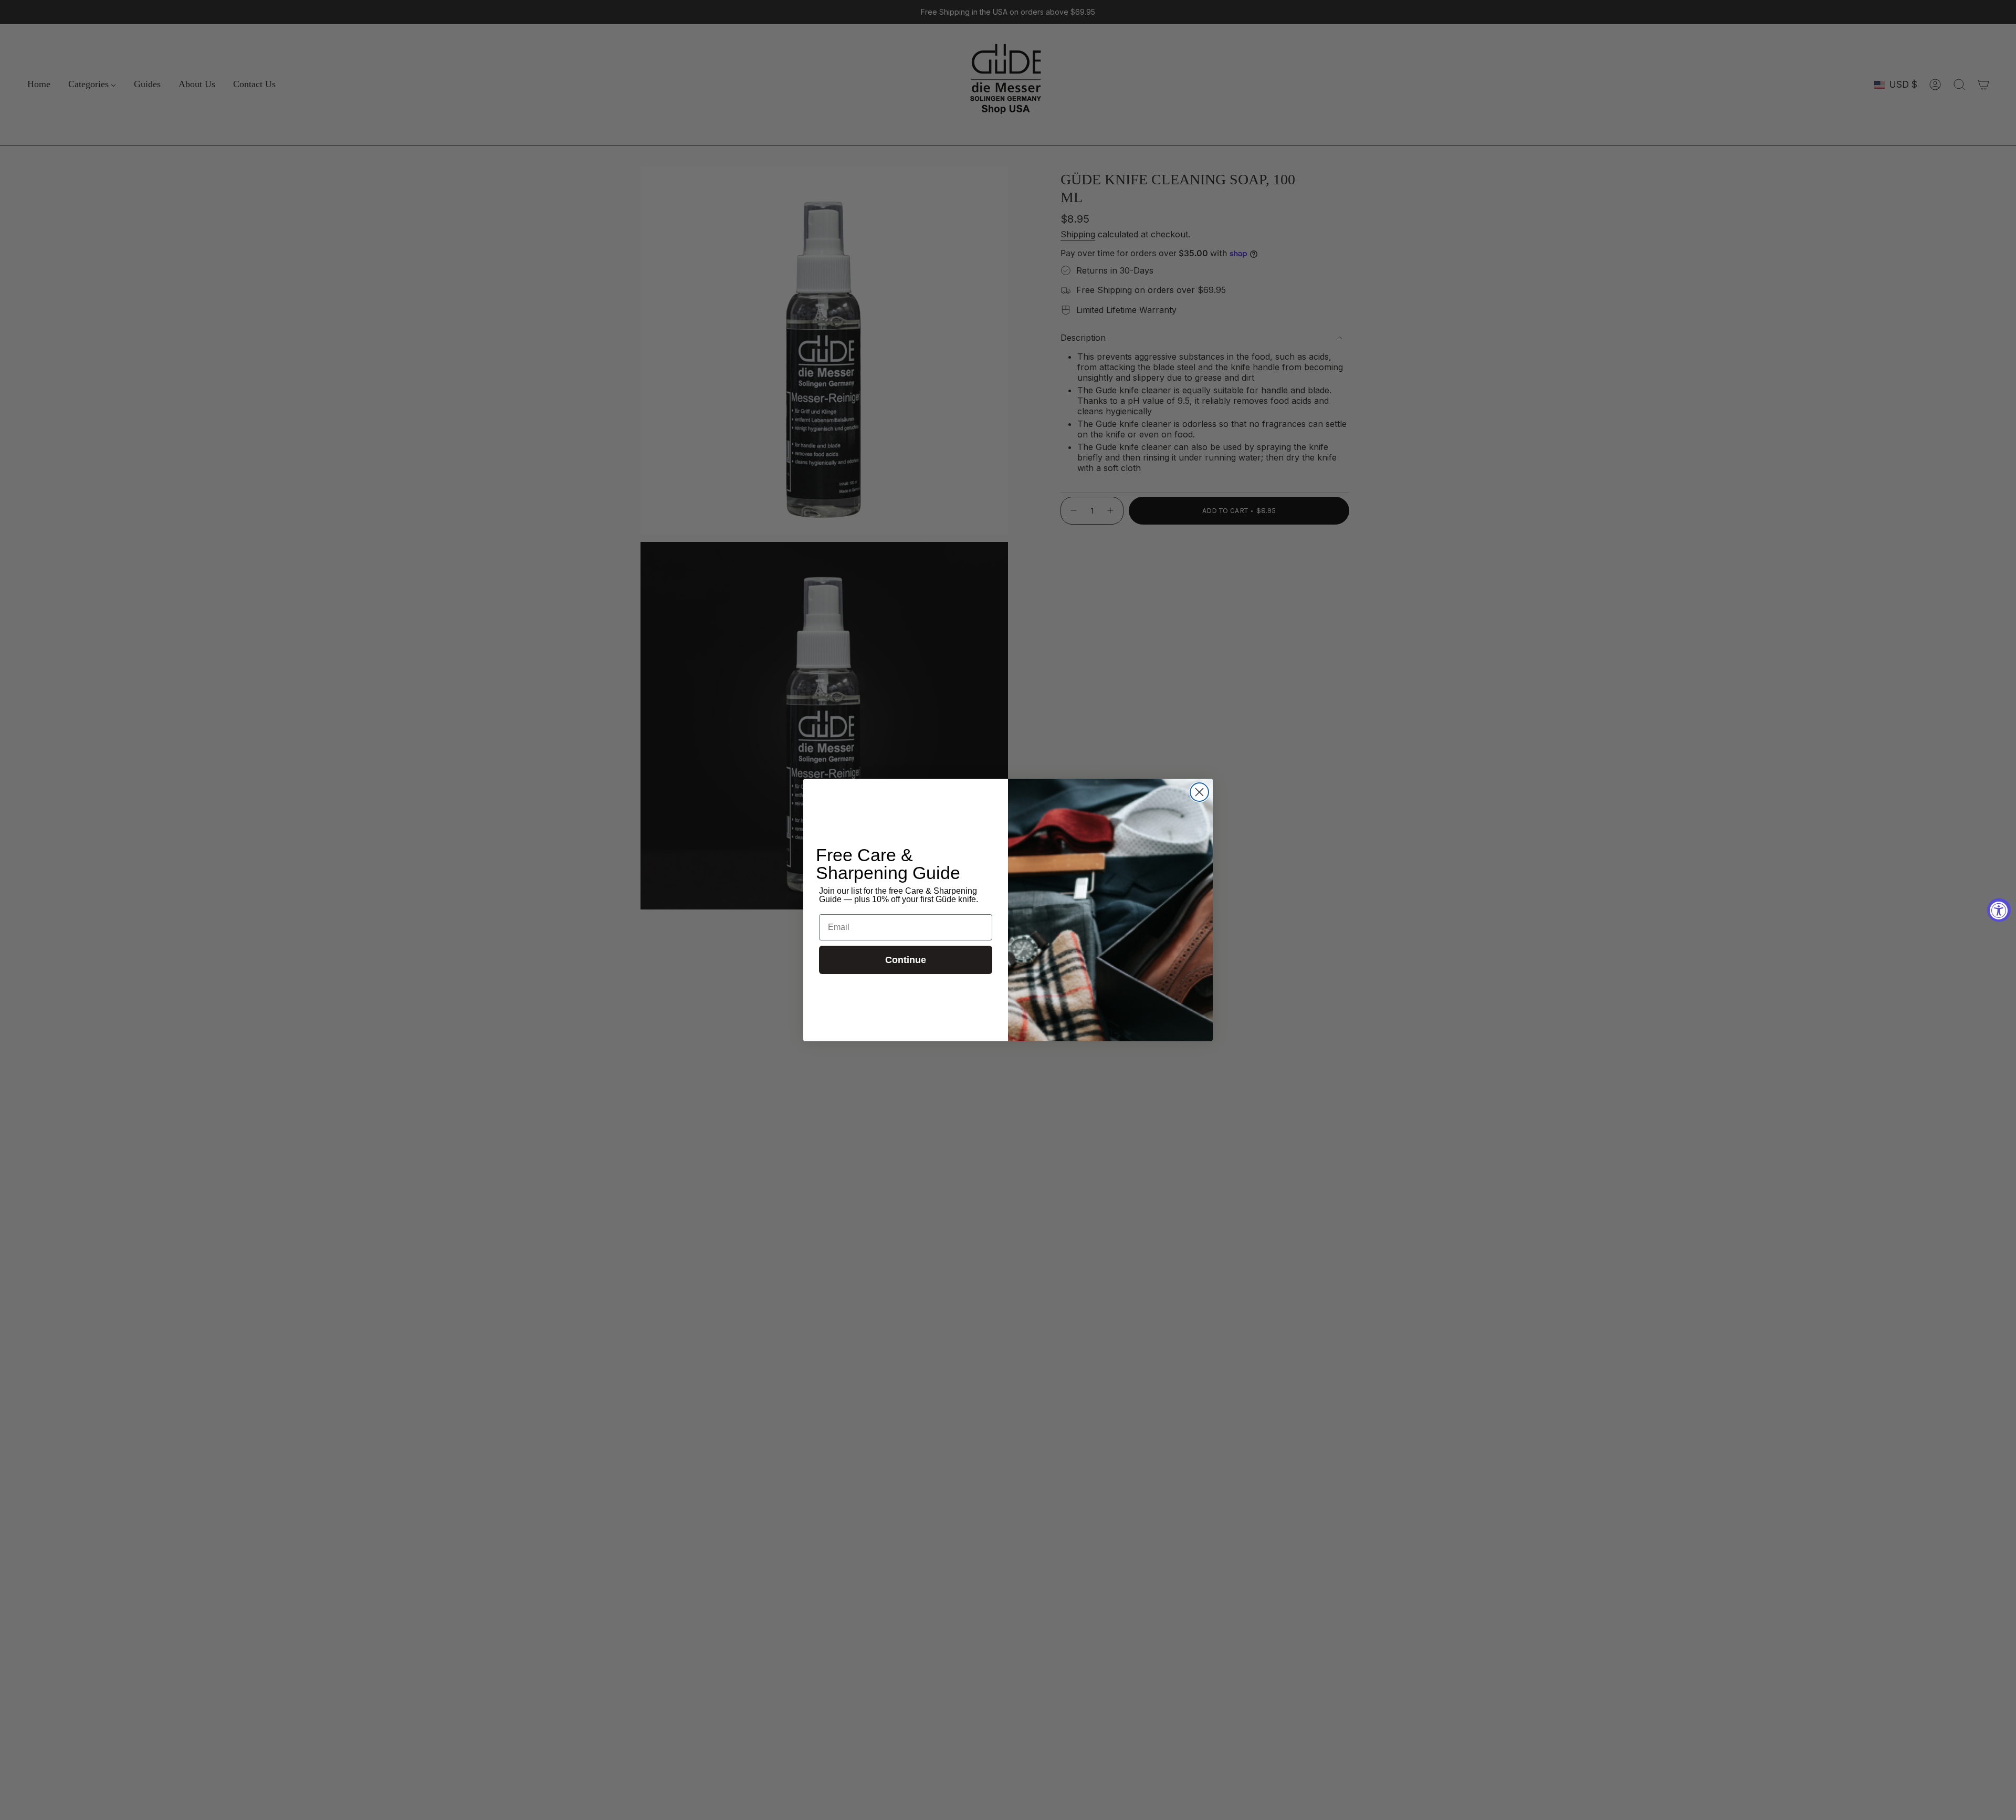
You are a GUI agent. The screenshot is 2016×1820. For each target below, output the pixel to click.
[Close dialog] (1199, 792)
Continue (906, 960)
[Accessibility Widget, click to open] (1999, 910)
